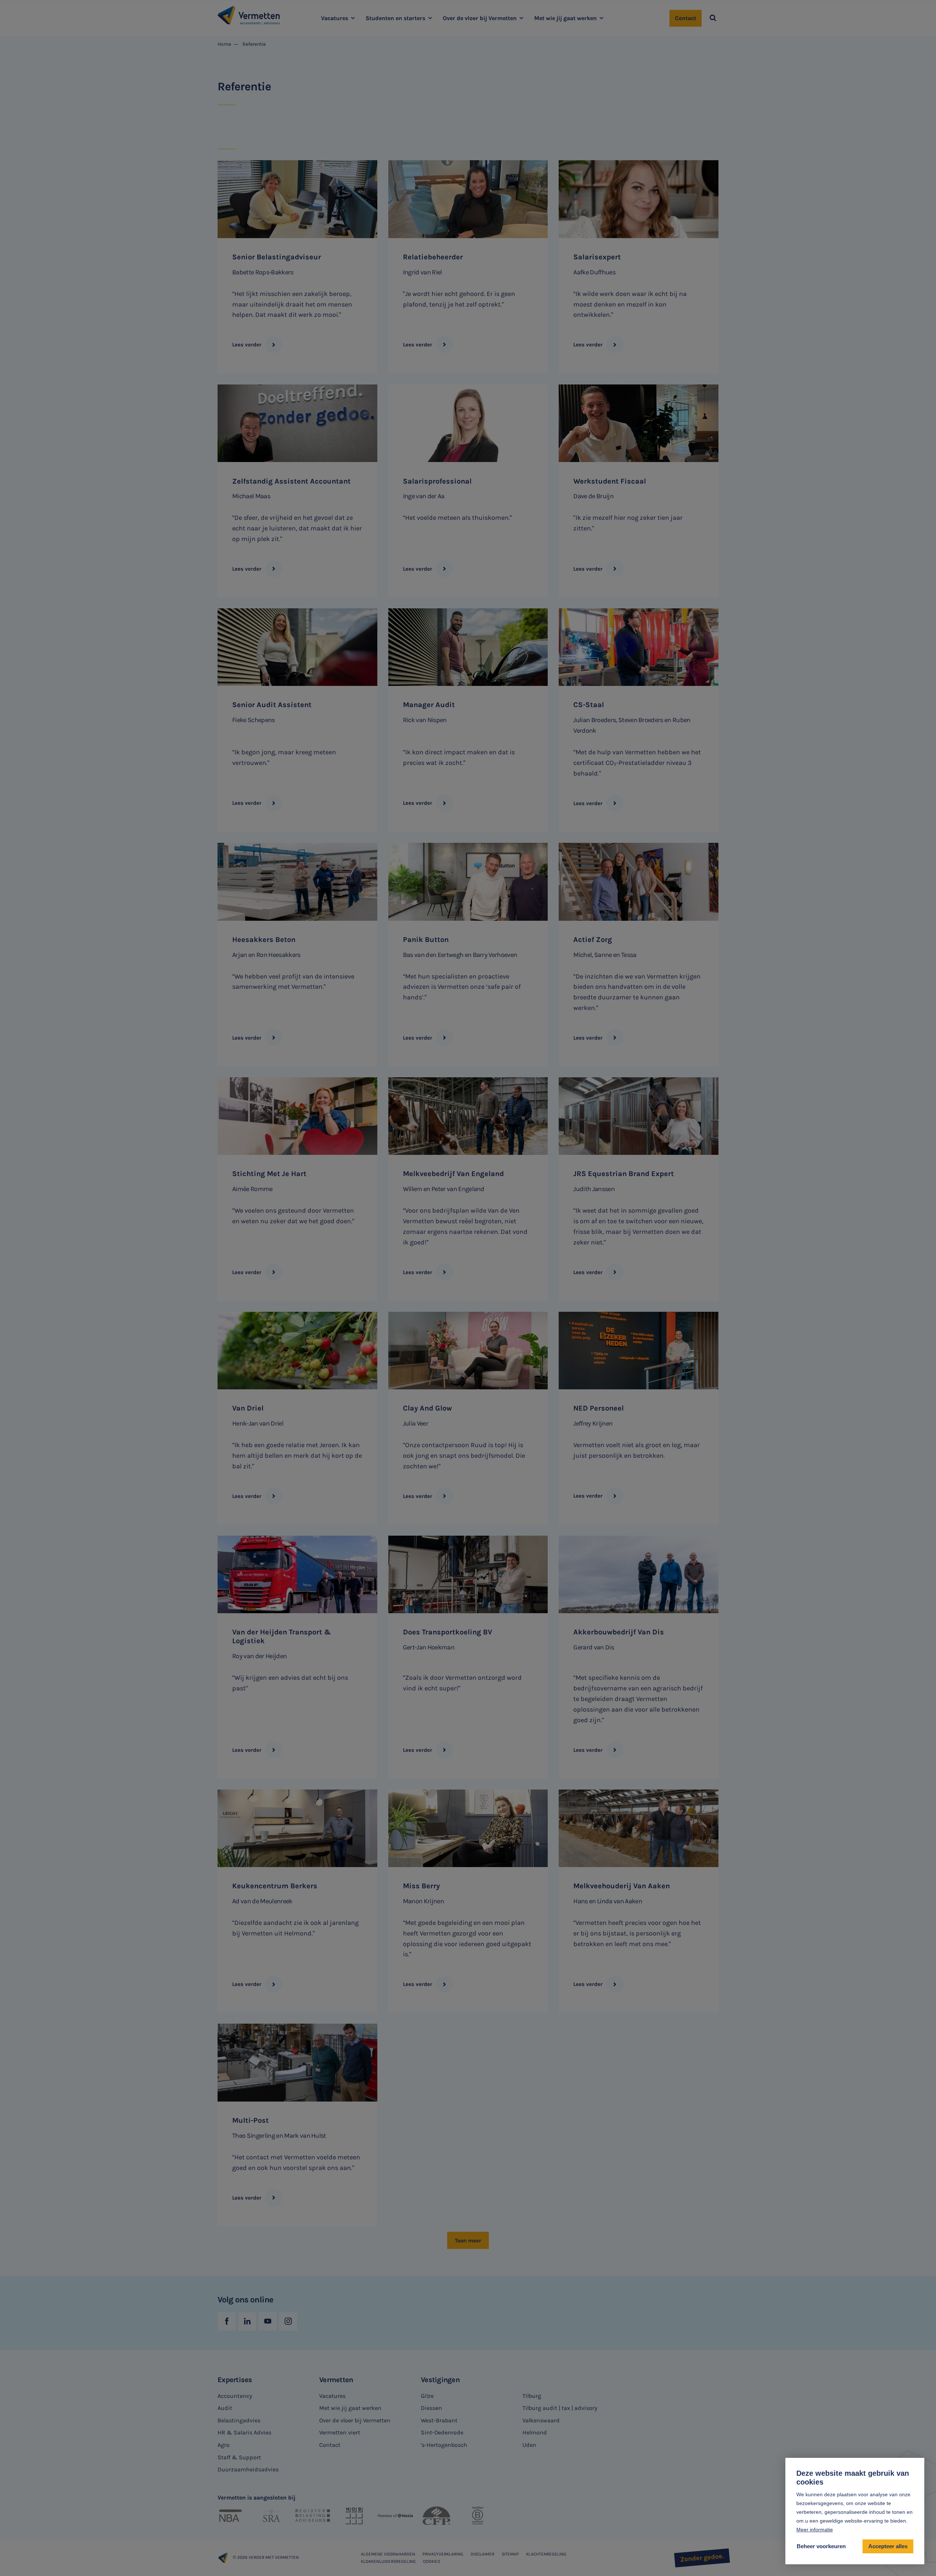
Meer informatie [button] (815, 2530)
